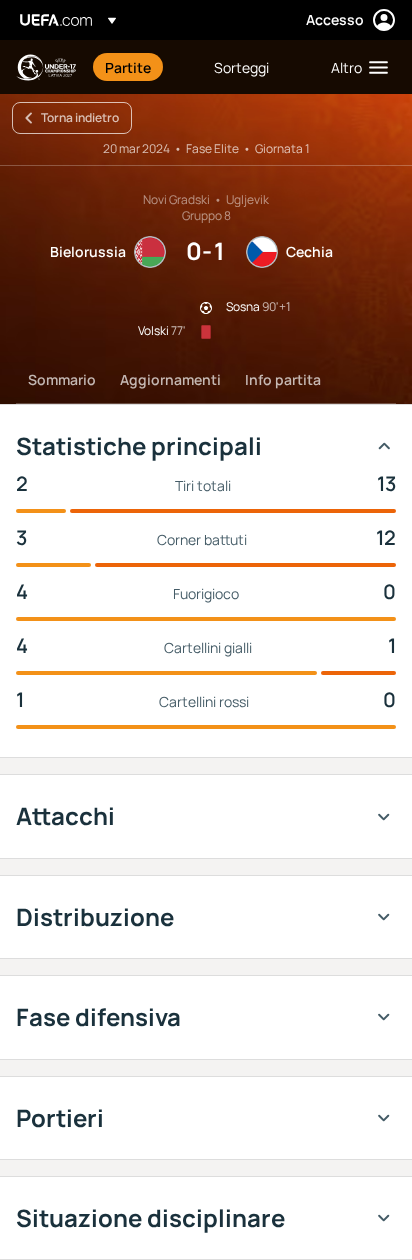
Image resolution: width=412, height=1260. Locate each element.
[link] (128, 67)
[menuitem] (142, 67)
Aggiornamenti (170, 379)
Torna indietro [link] (80, 117)
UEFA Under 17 (46, 67)
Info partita (283, 379)
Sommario (62, 379)
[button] (355, 67)
